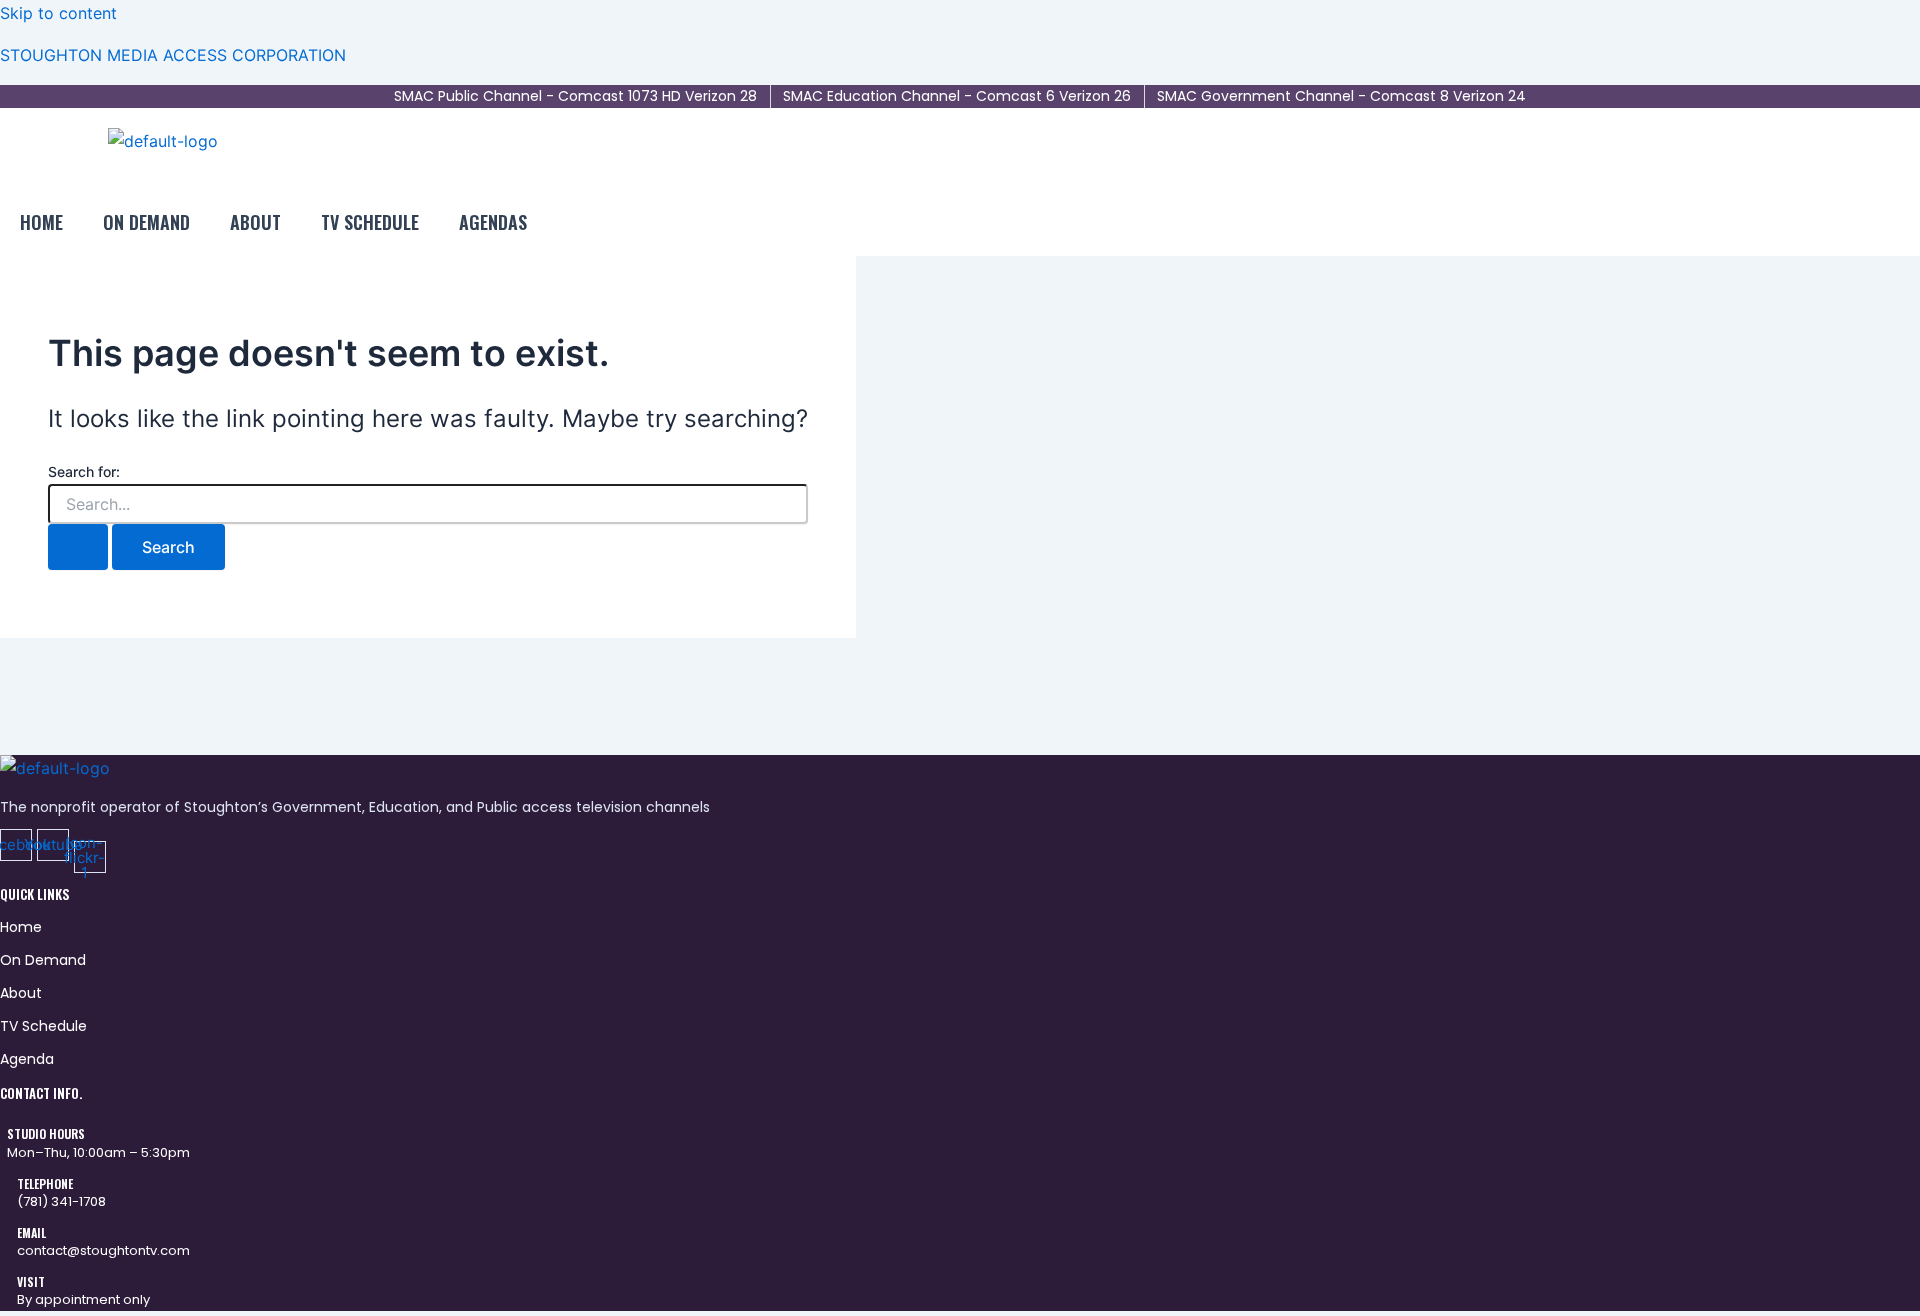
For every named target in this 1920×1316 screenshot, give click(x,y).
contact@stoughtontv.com (103, 1250)
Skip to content (58, 13)
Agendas (493, 222)
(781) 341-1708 (61, 1201)
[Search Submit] (78, 547)
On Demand (146, 222)
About (255, 222)
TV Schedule (370, 222)
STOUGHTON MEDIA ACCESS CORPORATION (173, 55)
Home (41, 222)
